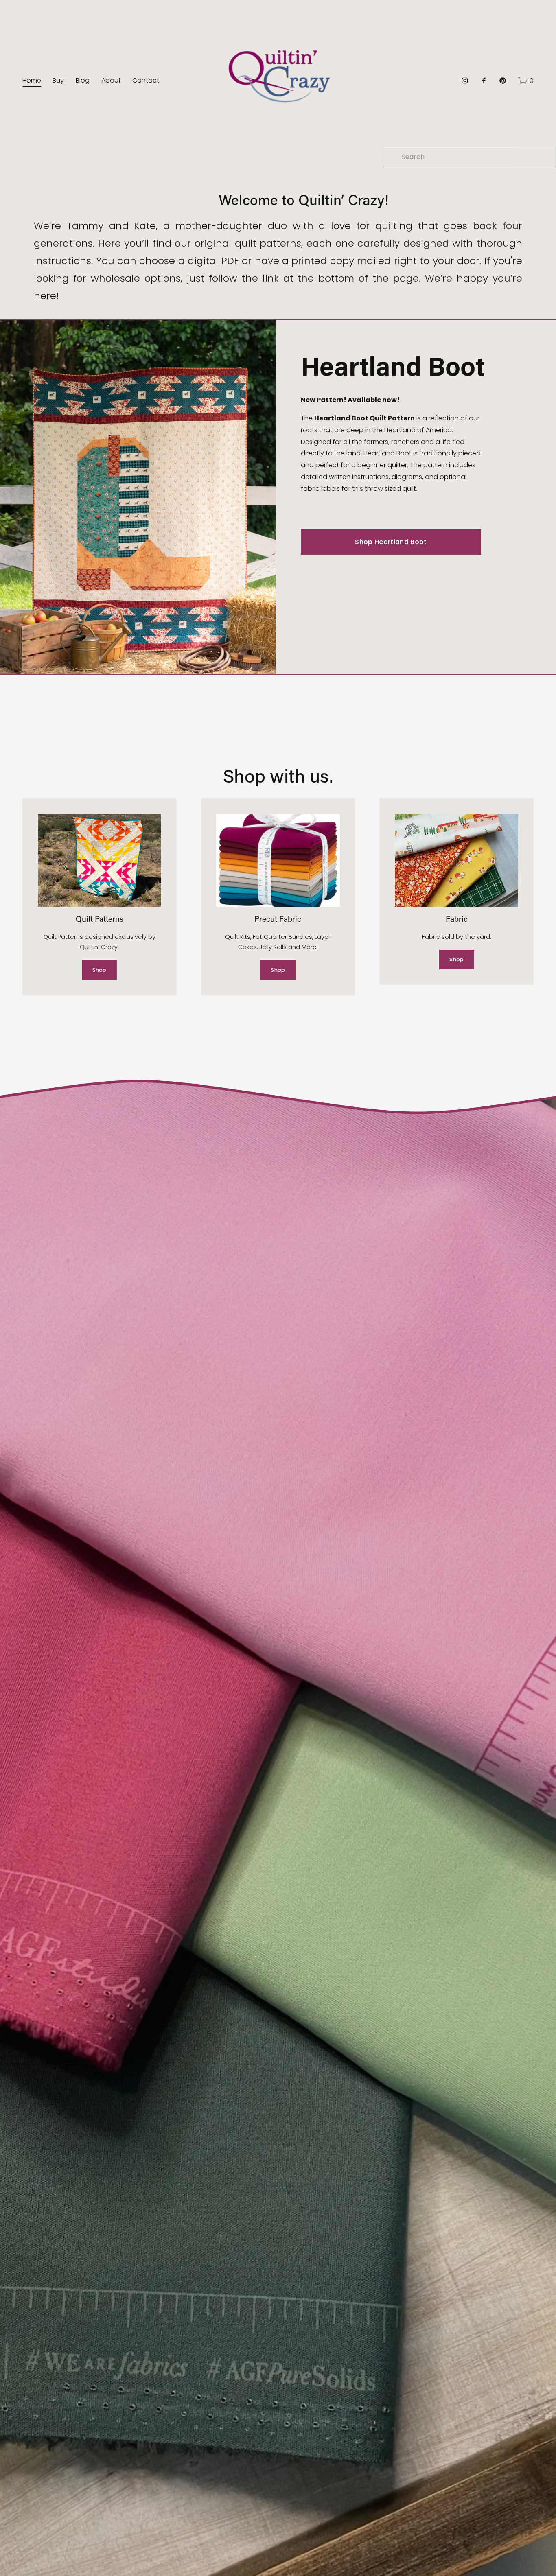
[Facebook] (484, 81)
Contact (146, 80)
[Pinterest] (503, 81)
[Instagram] (465, 81)
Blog (83, 80)
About (111, 80)
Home (32, 80)
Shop (100, 970)
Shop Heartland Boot (391, 542)
